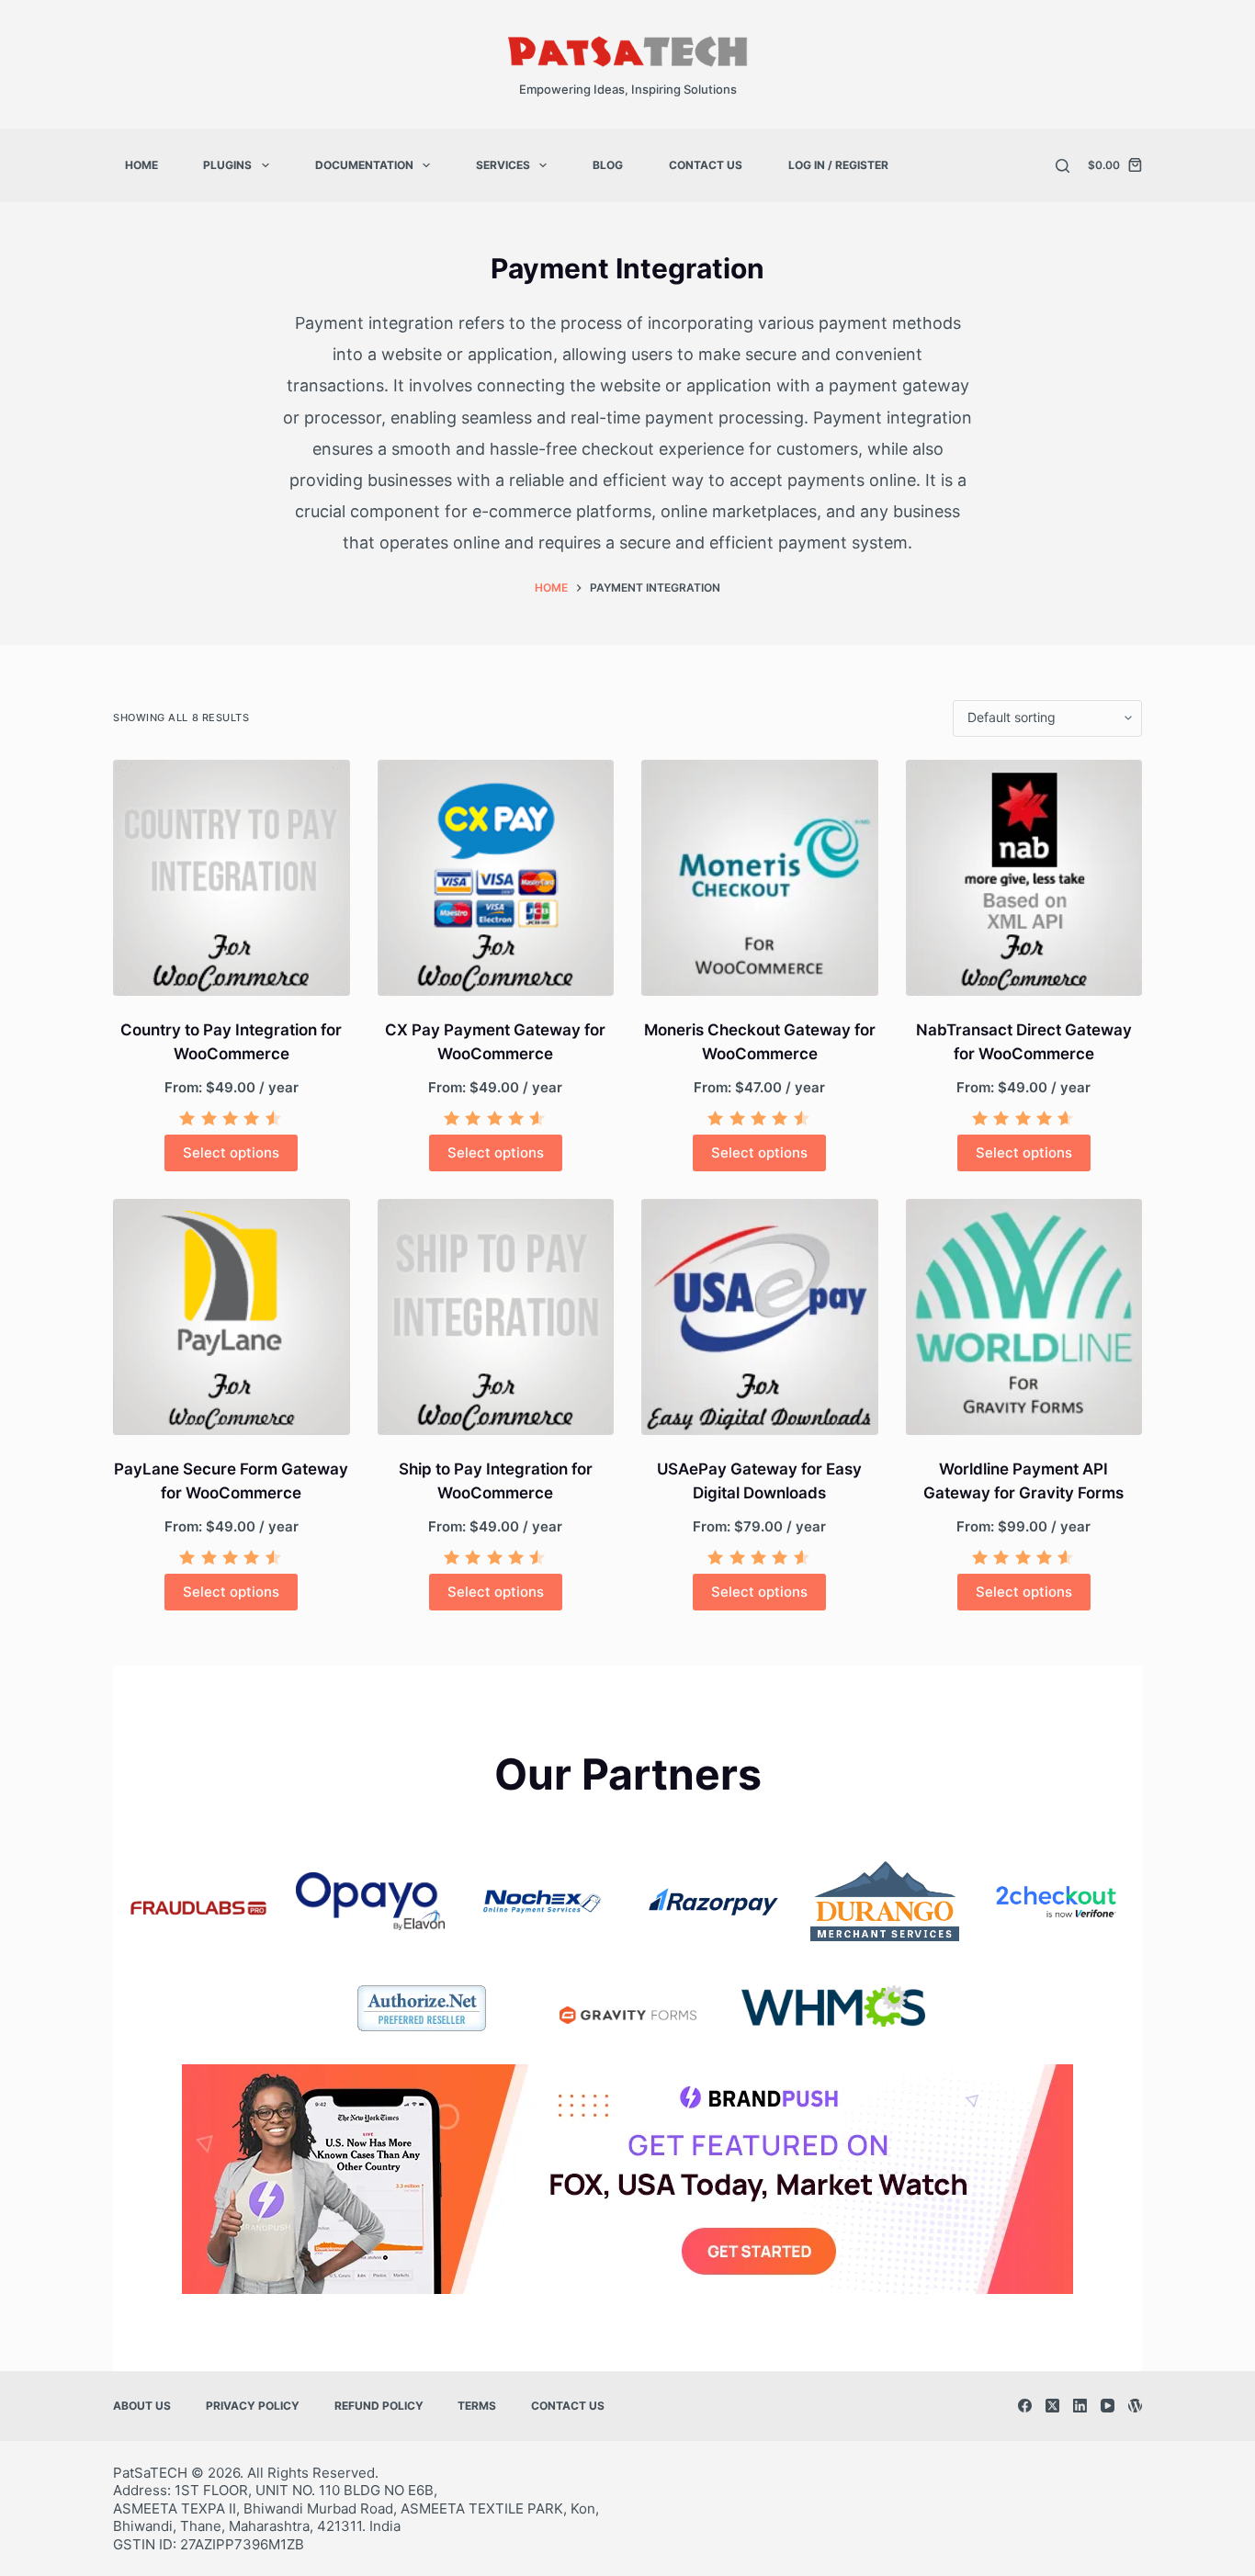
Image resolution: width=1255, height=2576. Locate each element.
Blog (608, 165)
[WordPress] (1135, 2406)
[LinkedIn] (1080, 2406)
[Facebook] (1025, 2406)
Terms (477, 2406)
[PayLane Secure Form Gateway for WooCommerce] (232, 1317)
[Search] (1063, 166)
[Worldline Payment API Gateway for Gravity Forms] (1024, 1317)
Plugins (227, 165)
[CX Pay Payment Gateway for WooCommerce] (496, 878)
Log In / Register (838, 165)
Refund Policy (379, 2406)
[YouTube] (1108, 2406)
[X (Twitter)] (1052, 2406)
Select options (231, 1152)
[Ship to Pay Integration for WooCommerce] (496, 1317)
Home (141, 165)
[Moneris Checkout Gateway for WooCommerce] (760, 878)
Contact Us (706, 165)
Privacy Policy (253, 2406)
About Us (142, 2406)
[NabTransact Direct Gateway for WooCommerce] (1024, 878)
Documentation (364, 165)
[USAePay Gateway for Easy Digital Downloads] (760, 1317)
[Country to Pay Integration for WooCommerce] (232, 878)
